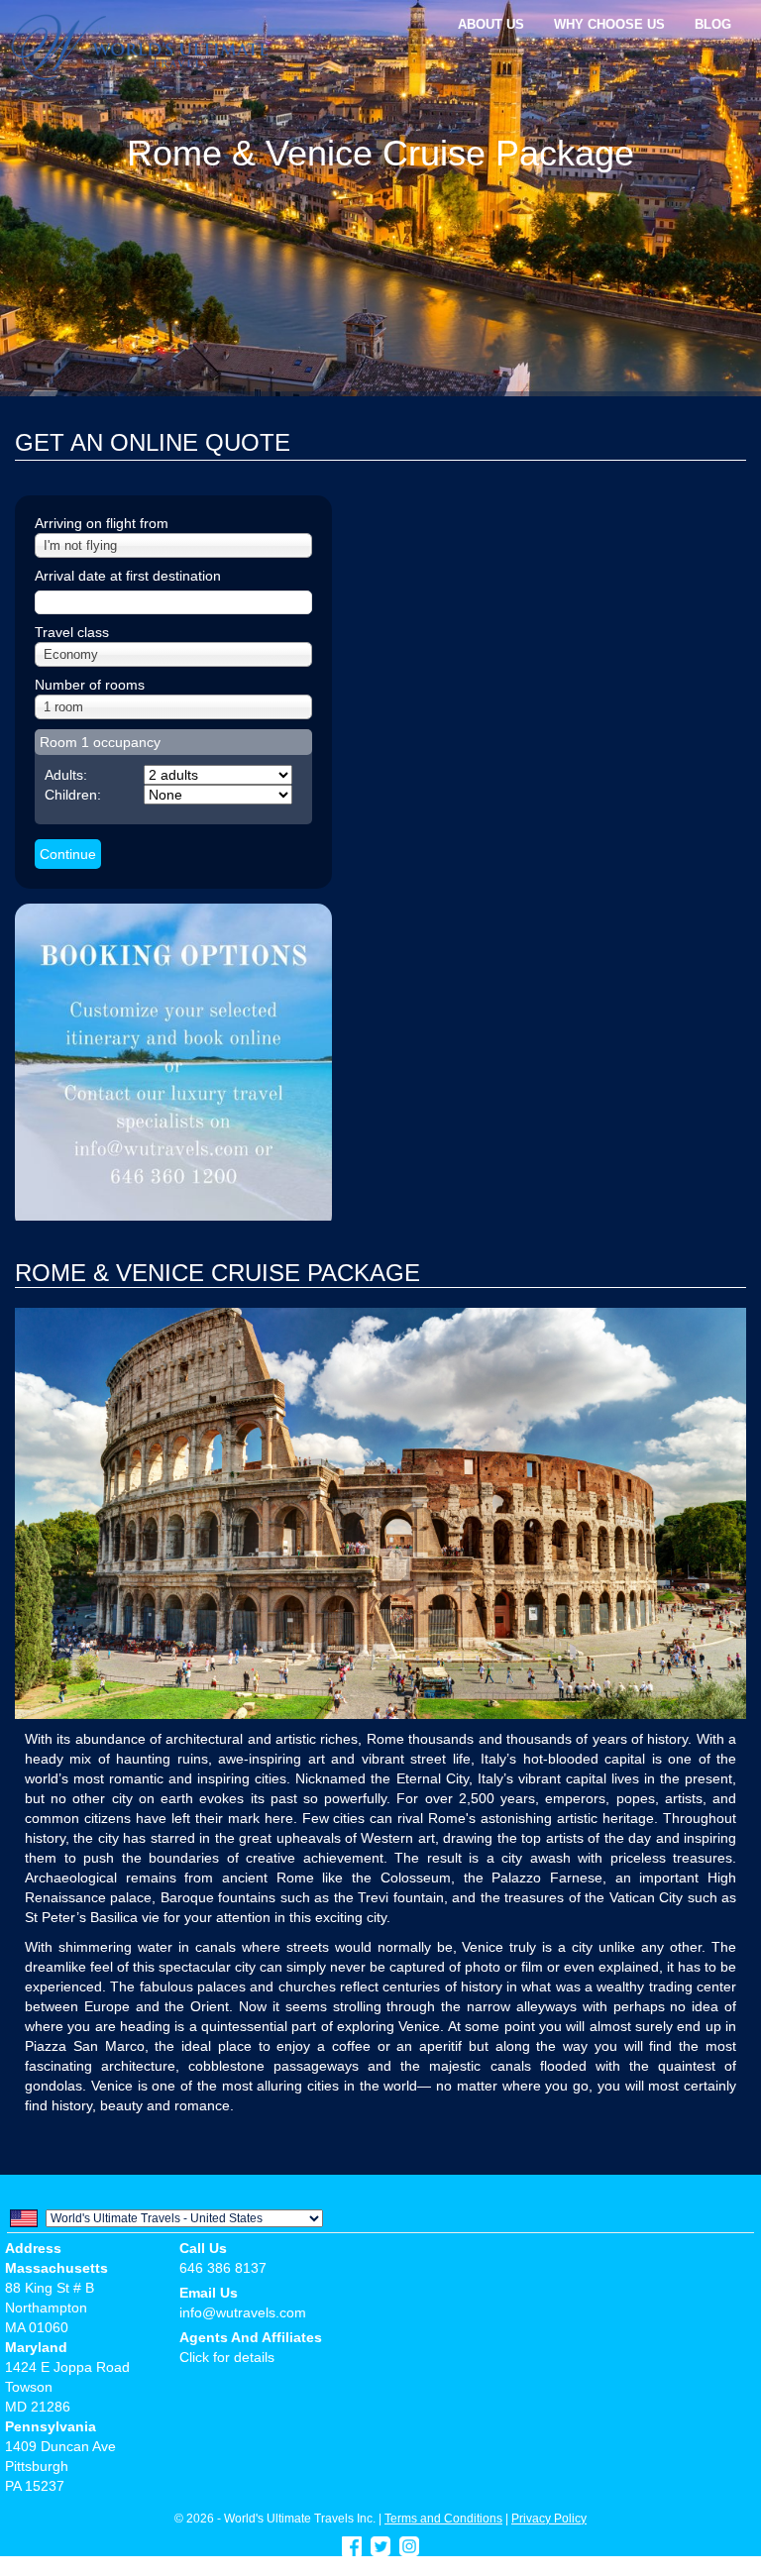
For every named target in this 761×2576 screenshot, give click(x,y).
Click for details (227, 2357)
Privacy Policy (549, 2518)
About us (491, 24)
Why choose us (609, 24)
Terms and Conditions (443, 2518)
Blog (713, 24)
